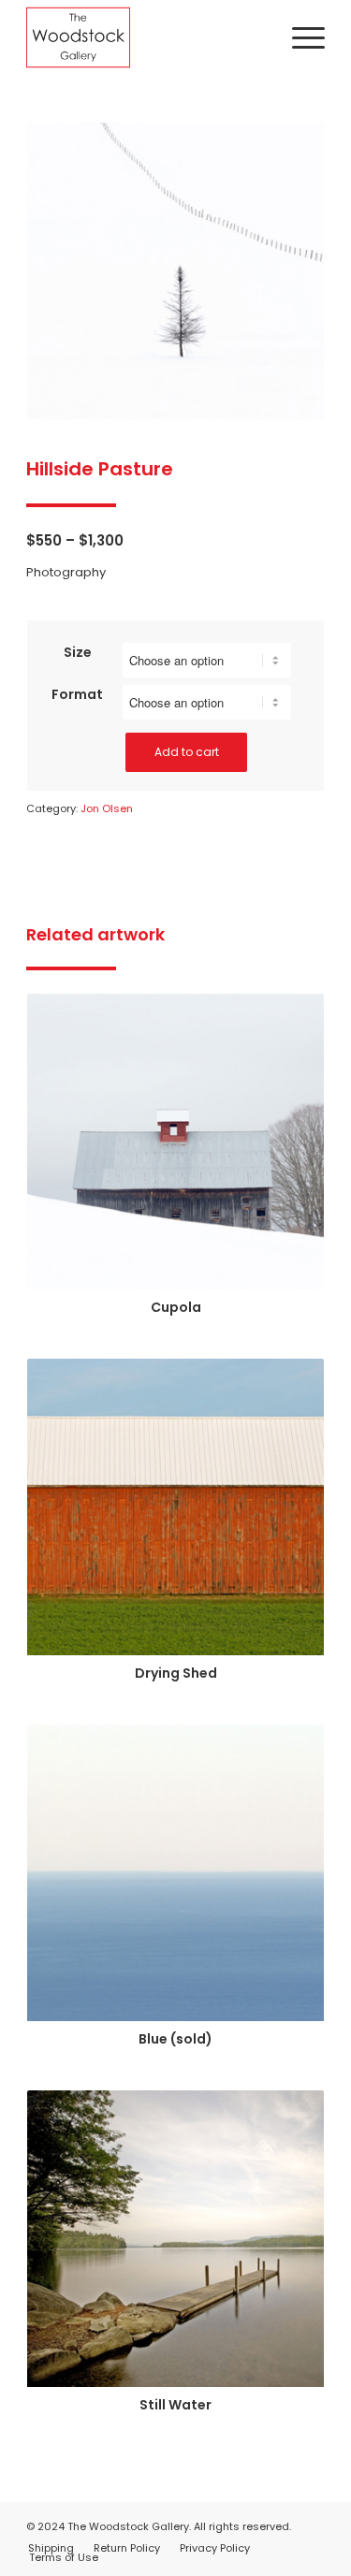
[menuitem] (299, 37)
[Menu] (299, 37)
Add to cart (187, 752)
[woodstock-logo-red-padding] (146, 37)
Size (78, 652)
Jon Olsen (107, 808)
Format (77, 694)
